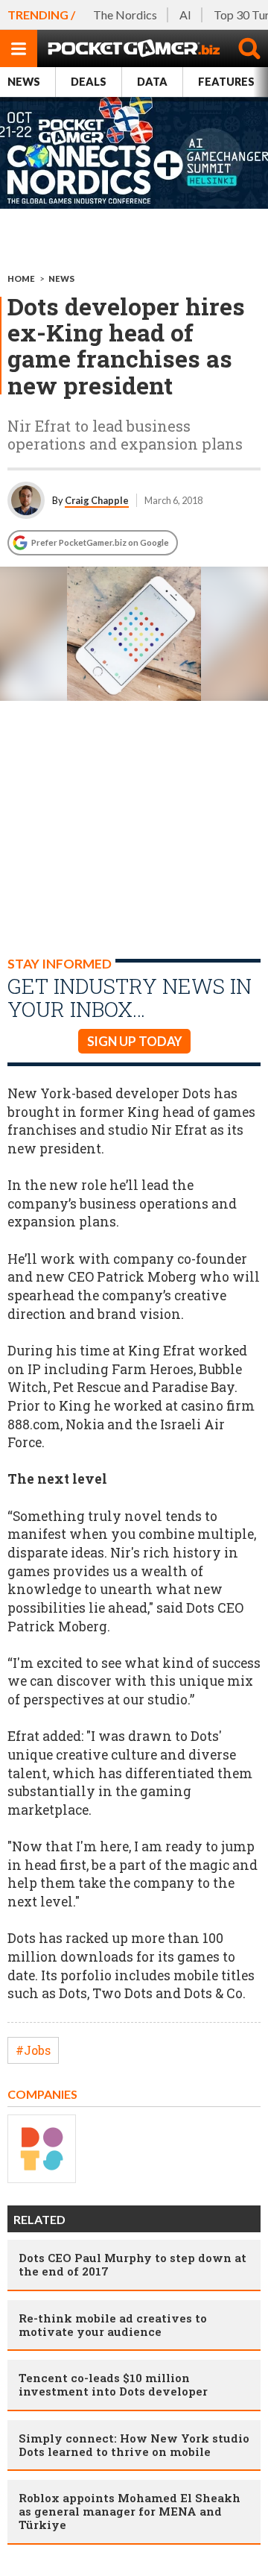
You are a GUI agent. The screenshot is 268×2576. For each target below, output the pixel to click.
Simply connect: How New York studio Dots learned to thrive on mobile (134, 2445)
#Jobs (33, 2050)
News (24, 82)
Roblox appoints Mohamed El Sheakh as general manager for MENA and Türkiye (130, 2511)
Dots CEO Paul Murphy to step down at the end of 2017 (133, 2264)
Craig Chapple (97, 500)
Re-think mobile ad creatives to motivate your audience (113, 2325)
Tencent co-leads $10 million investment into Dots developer (113, 2384)
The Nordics (125, 15)
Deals (89, 82)
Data (152, 82)
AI (185, 15)
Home (21, 278)
